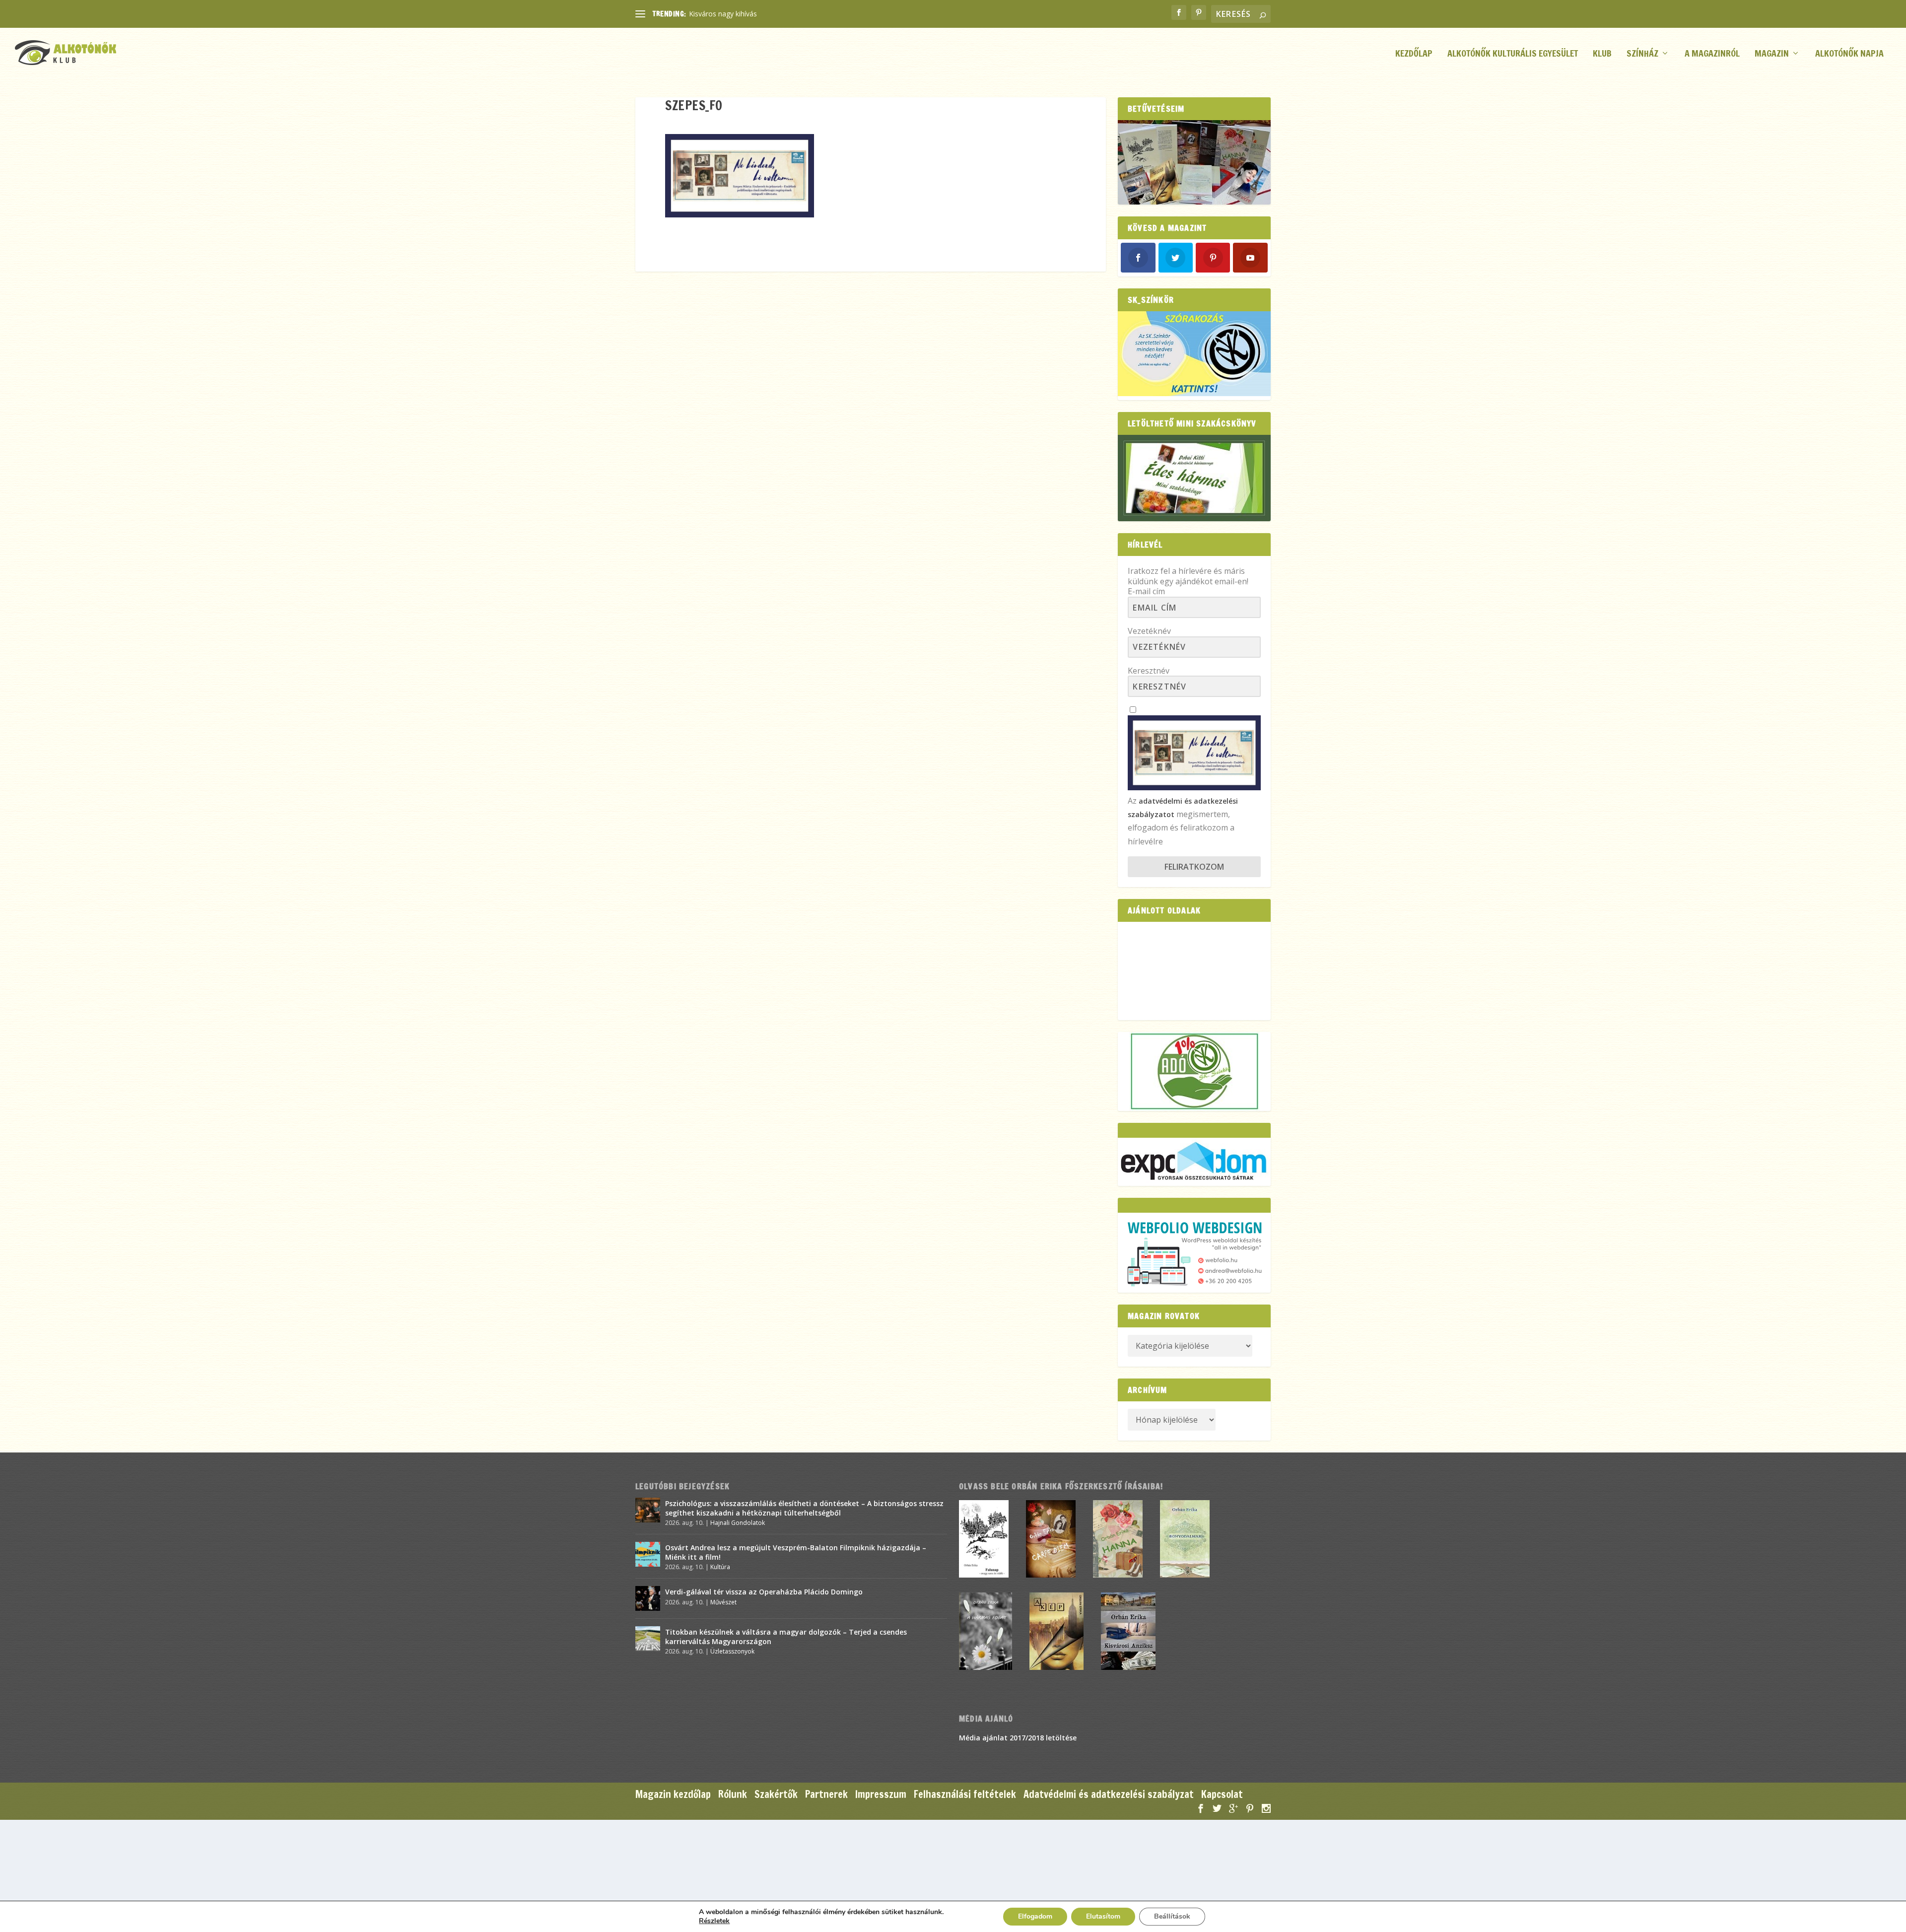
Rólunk (733, 1794)
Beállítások (1172, 1916)
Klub (1602, 54)
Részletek (714, 1921)
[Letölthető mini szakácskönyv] (1194, 478)
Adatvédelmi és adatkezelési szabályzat (1109, 1794)
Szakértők (776, 1794)
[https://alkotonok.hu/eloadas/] (1194, 393)
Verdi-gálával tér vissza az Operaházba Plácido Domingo (764, 1592)
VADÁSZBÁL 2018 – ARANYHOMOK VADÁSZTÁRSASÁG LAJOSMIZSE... (802, 14)
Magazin (1772, 54)
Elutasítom (1103, 1916)
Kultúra (720, 1567)
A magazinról (1712, 54)
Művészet (723, 1602)
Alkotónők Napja (1849, 54)
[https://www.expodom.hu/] (1194, 1162)
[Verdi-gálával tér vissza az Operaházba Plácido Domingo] (648, 1598)
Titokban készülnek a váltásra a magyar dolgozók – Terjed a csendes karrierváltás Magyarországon (786, 1636)
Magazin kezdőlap (673, 1794)
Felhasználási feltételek (965, 1794)
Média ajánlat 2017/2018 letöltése (1018, 1738)
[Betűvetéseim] (1194, 163)
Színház (1642, 54)
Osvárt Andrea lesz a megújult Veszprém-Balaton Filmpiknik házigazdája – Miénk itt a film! (796, 1552)
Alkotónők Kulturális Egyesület (1513, 54)
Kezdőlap (1414, 54)
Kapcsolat (1222, 1794)
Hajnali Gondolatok (738, 1523)
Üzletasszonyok (732, 1651)
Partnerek (826, 1794)
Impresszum (881, 1794)
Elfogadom (1035, 1916)
